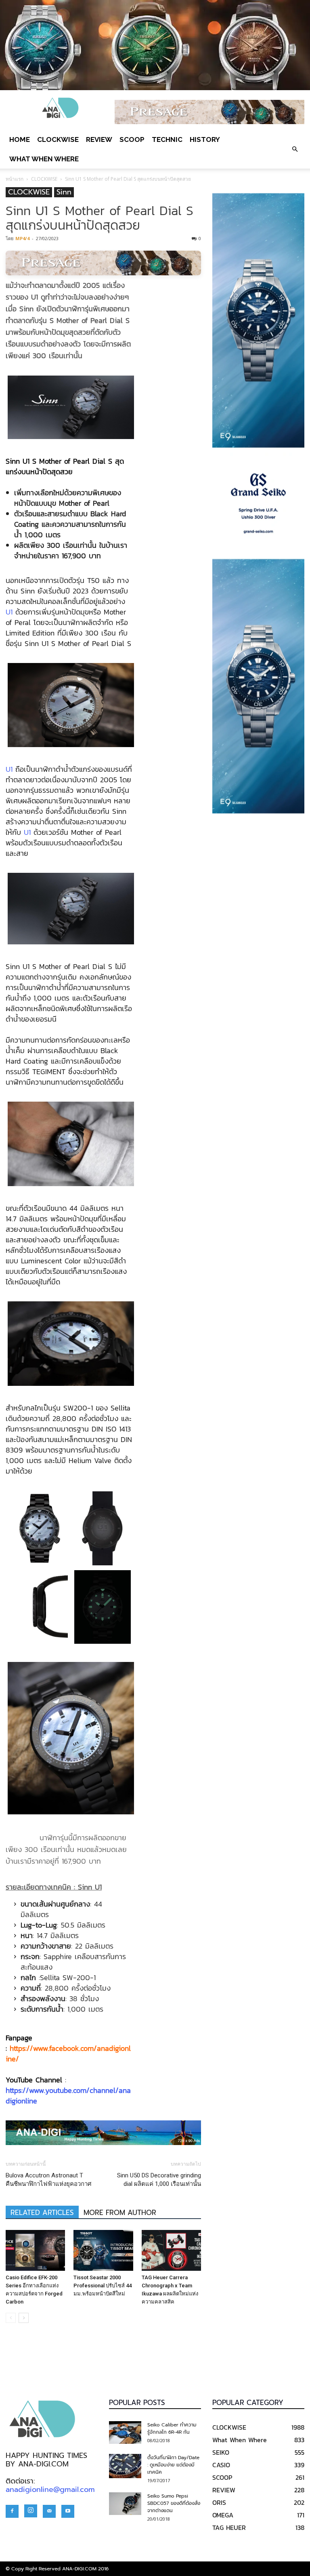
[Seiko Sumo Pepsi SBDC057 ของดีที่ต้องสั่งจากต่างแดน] (125, 2504)
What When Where (44, 159)
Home (20, 139)
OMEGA (223, 2515)
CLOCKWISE (58, 139)
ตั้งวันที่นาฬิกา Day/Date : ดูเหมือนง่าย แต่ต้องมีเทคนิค (173, 2465)
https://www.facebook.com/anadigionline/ (68, 2053)
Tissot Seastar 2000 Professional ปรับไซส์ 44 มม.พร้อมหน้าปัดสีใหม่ (103, 2286)
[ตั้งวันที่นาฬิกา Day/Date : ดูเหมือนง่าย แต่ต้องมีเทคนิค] (125, 2466)
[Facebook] (12, 2511)
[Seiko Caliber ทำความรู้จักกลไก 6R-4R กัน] (125, 2432)
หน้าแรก (15, 179)
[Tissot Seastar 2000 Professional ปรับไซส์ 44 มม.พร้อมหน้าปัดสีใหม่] (103, 2250)
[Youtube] (68, 2511)
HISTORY (205, 139)
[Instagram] (31, 2511)
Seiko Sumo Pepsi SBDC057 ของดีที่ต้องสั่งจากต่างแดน (174, 2503)
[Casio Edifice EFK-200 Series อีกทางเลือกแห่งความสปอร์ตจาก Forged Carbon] (35, 2250)
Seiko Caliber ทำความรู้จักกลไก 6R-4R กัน (172, 2428)
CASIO (221, 2465)
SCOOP (132, 139)
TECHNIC (167, 139)
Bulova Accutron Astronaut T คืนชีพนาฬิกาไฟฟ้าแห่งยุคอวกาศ (49, 2180)
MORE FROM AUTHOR (120, 2213)
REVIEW (99, 139)
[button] (295, 149)
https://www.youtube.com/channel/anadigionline (68, 2096)
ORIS (219, 2502)
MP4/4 (22, 238)
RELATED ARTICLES (42, 2213)
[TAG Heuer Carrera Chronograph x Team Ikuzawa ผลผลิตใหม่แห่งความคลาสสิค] (171, 2250)
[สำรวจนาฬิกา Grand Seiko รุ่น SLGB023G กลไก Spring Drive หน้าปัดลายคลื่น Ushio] (258, 503)
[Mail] (49, 2511)
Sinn (64, 192)
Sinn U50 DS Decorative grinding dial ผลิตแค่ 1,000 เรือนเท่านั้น (159, 2180)
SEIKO (221, 2452)
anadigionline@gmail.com (50, 2489)
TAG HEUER (229, 2527)
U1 (9, 612)
